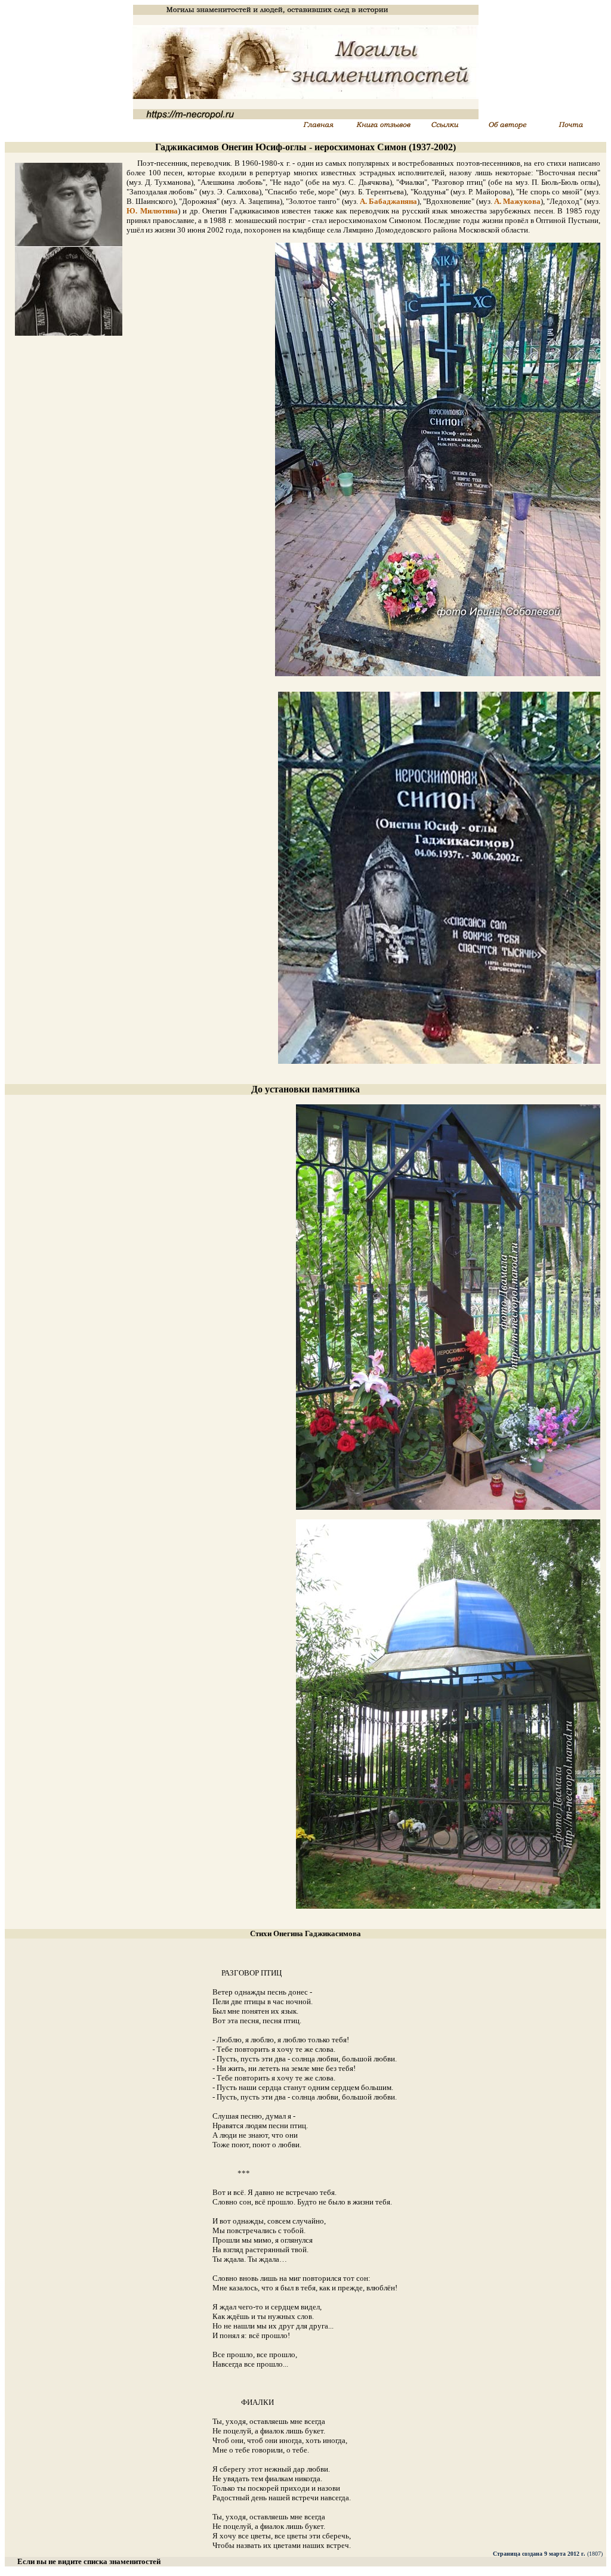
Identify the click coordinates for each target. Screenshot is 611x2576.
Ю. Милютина (152, 211)
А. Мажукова (517, 201)
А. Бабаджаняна (388, 201)
